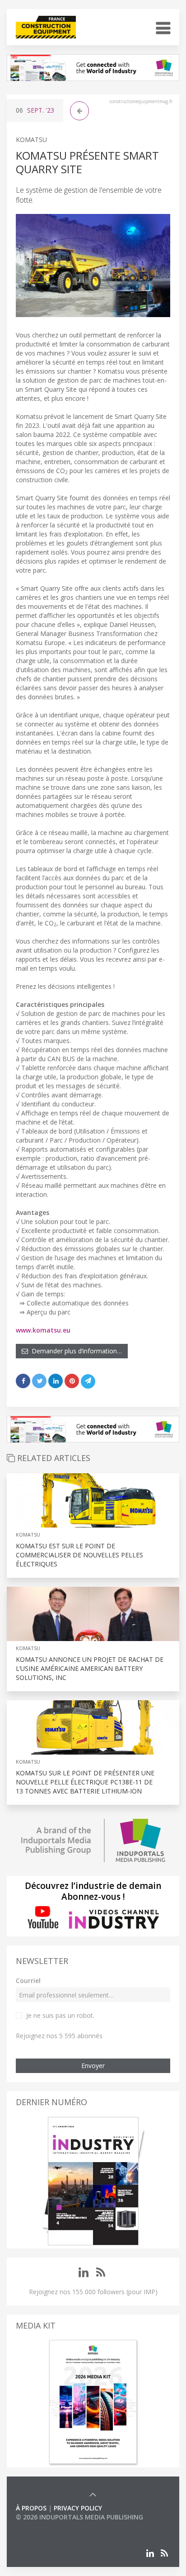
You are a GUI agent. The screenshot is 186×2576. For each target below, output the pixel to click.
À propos (31, 2508)
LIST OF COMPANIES (46, 2526)
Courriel (28, 1981)
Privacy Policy (78, 2508)
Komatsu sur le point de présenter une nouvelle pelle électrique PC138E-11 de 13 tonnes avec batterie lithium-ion (85, 1782)
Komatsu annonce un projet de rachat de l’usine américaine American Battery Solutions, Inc (90, 1668)
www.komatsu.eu (43, 1330)
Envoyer (93, 2066)
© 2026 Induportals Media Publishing (79, 2517)
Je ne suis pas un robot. (60, 2015)
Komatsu (31, 140)
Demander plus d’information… (75, 1351)
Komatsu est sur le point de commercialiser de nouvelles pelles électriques (79, 1555)
